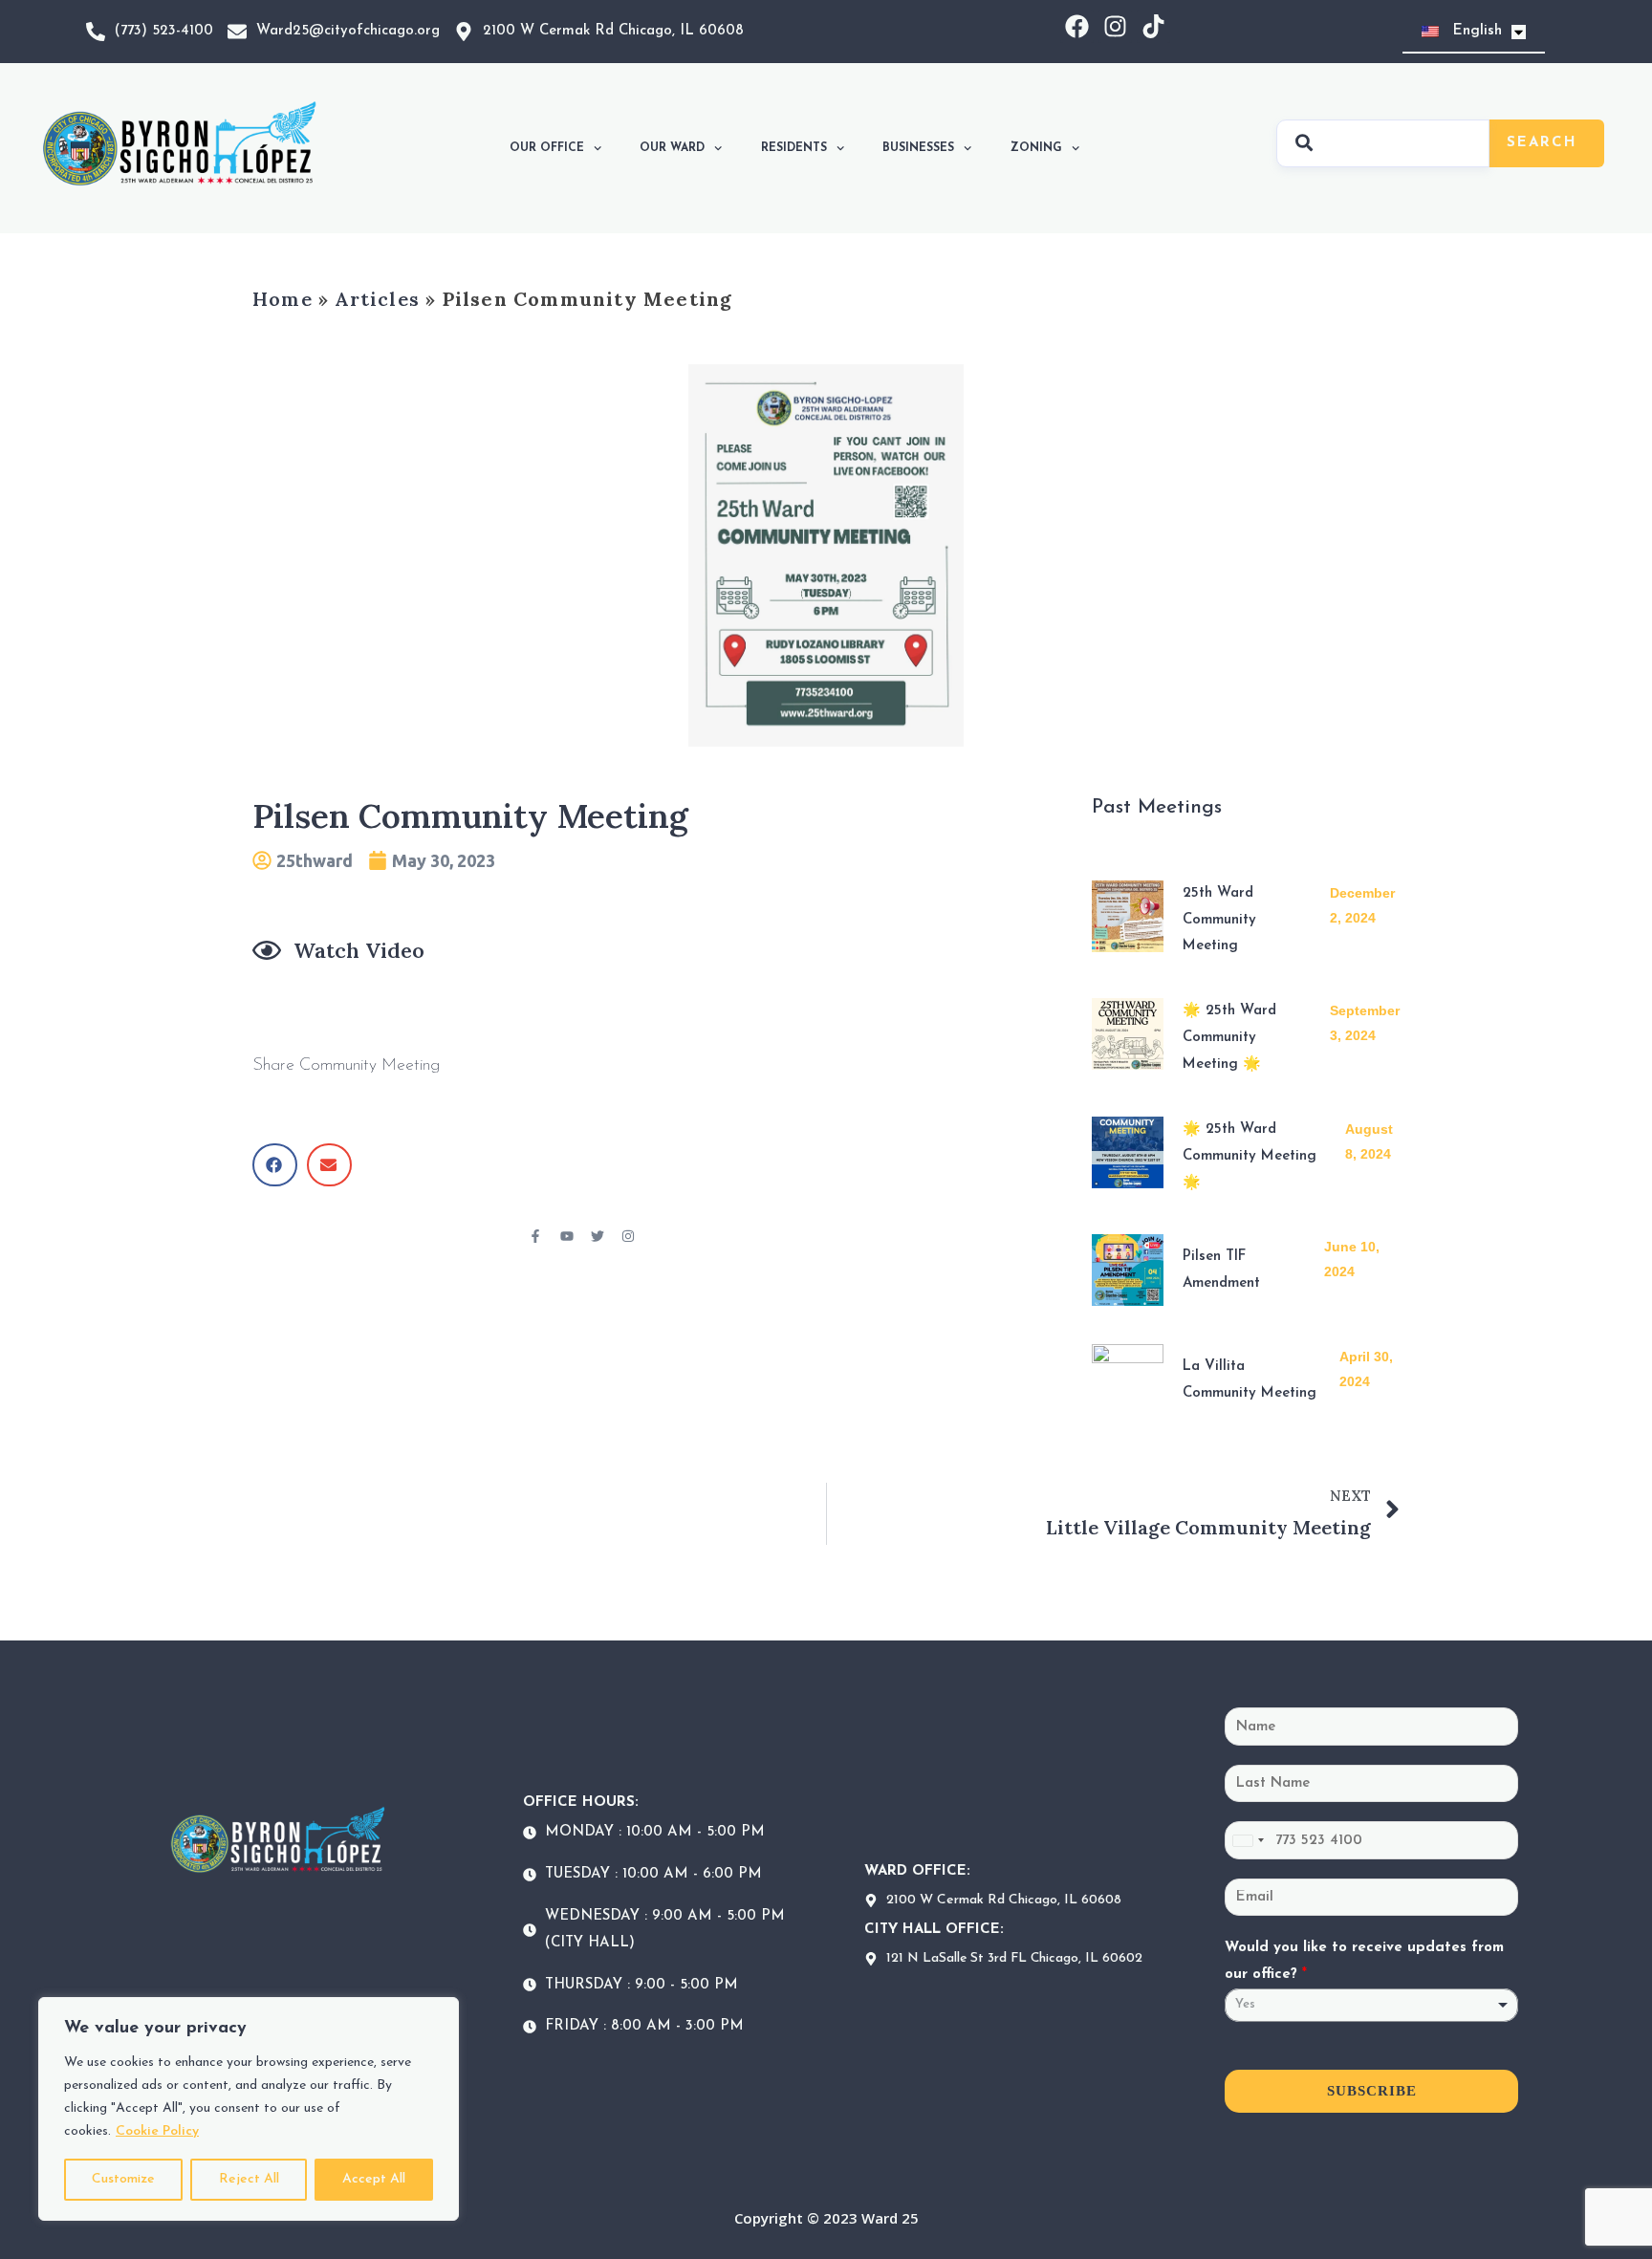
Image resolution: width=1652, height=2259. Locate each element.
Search (1542, 143)
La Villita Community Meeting (1250, 1380)
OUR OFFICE (547, 148)
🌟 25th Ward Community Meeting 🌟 (1229, 1038)
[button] (275, 1165)
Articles (377, 299)
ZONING (1036, 148)
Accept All (374, 2179)
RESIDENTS (794, 148)
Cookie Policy (157, 2131)
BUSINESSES (918, 148)
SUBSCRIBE (1372, 2091)
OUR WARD (672, 148)
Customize (123, 2179)
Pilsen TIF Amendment (1221, 1270)
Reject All (249, 2179)
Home (283, 299)
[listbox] (1371, 2005)
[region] (249, 2109)
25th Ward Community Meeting (1219, 920)
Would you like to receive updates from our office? (1364, 1961)
